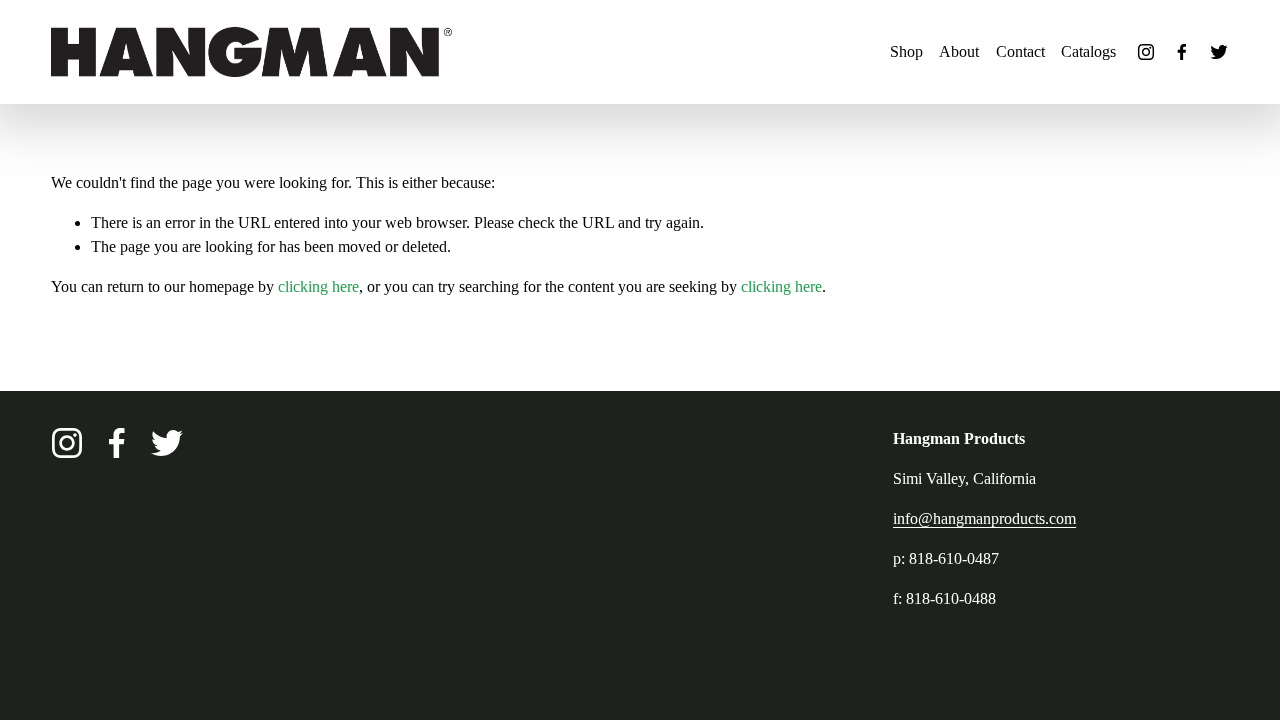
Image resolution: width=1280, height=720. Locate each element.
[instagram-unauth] (1146, 52)
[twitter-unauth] (1219, 52)
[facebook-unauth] (1182, 52)
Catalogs (1088, 51)
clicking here (318, 286)
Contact (1020, 51)
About (959, 51)
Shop (906, 51)
